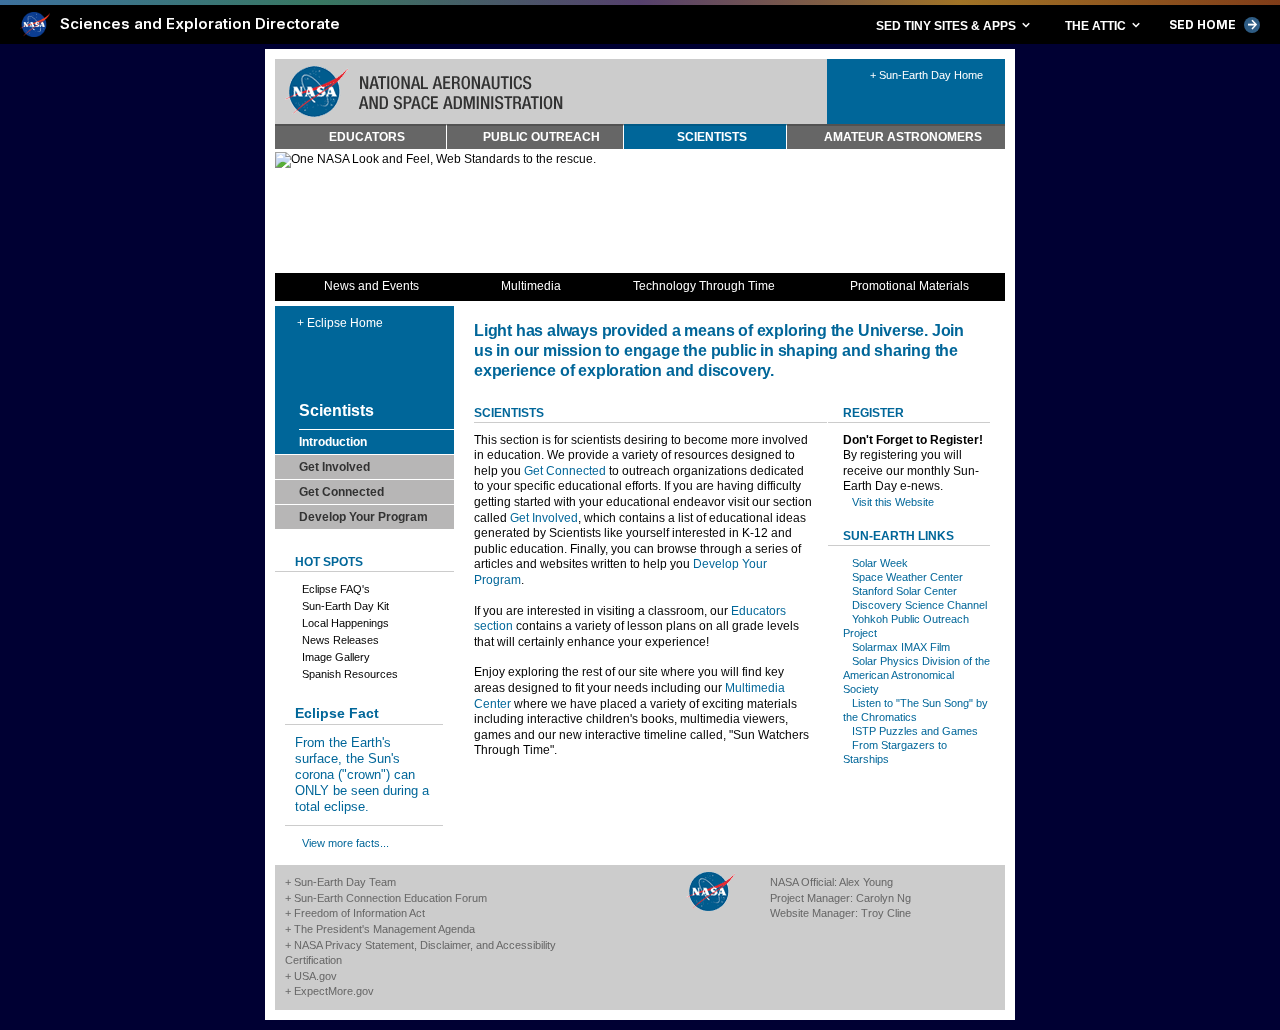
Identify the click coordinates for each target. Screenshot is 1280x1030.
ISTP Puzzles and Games (915, 731)
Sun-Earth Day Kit (345, 606)
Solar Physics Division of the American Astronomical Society (916, 675)
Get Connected (565, 471)
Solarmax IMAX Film (901, 647)
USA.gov (315, 976)
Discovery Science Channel (919, 605)
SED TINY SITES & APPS (954, 25)
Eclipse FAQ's (336, 589)
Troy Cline (886, 913)
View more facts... (345, 843)
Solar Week (880, 563)
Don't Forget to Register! (913, 440)
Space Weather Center (907, 577)
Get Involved (544, 518)
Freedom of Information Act (359, 913)
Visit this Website (893, 502)
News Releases (340, 640)
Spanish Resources (350, 674)
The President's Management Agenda (384, 929)
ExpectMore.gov (334, 991)
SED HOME (1214, 25)
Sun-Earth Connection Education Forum (390, 898)
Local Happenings (345, 623)
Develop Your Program (363, 517)
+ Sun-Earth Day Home (926, 75)
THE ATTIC (1104, 25)
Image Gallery (336, 657)
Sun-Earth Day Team (345, 882)
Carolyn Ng (883, 898)
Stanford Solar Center (904, 591)
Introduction (333, 442)
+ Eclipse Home (340, 323)
